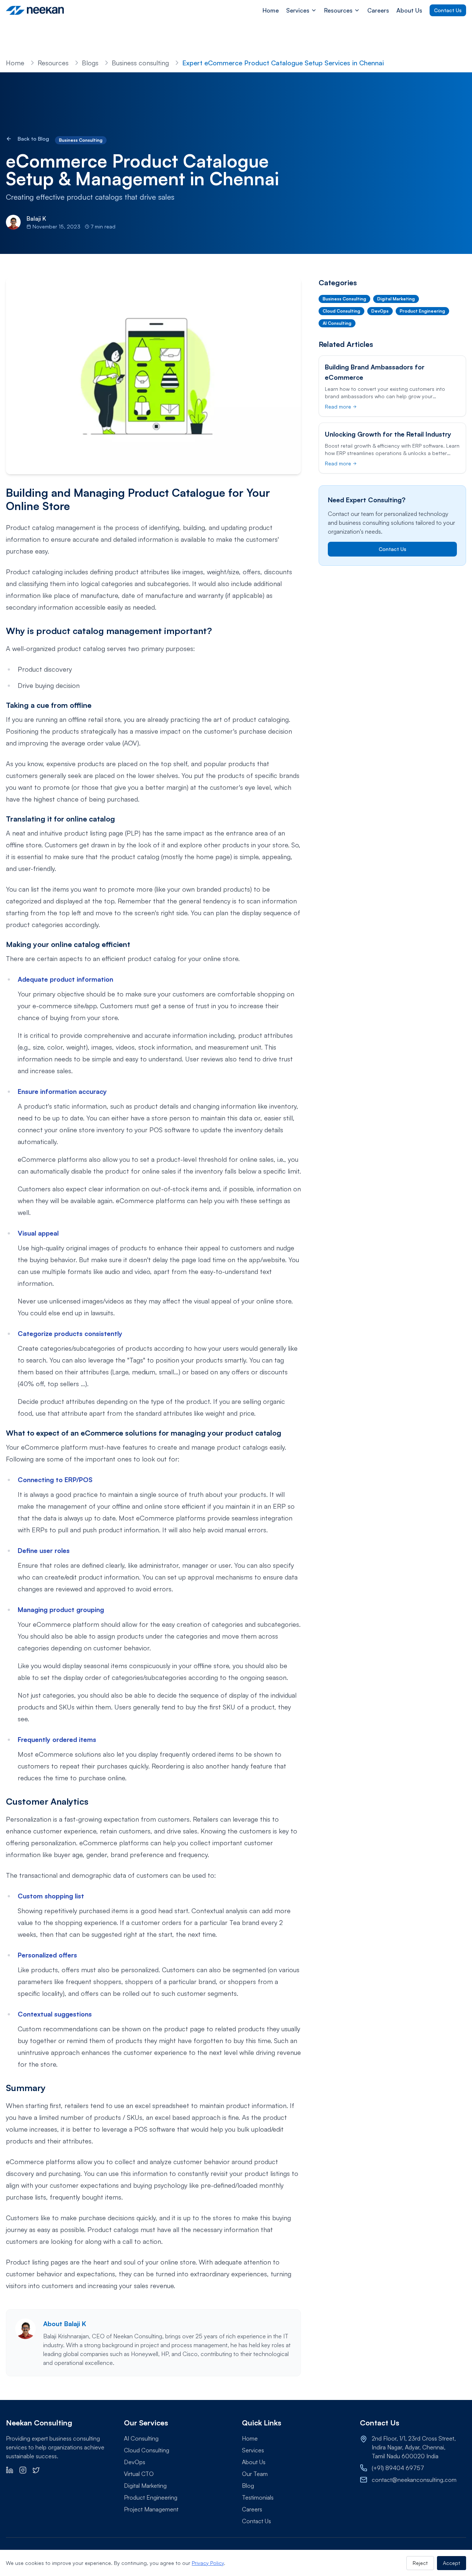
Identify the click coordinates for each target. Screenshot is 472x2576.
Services (253, 2450)
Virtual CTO (139, 2474)
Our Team (255, 2474)
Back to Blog (33, 139)
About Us (409, 10)
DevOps (135, 2462)
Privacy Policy (208, 2563)
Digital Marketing (145, 2486)
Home (271, 10)
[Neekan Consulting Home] (36, 10)
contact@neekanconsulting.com (414, 2480)
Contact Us (448, 10)
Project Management (151, 2509)
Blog (248, 2486)
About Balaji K (65, 2324)
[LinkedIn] (10, 2470)
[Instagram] (23, 2470)
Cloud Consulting (147, 2450)
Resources (53, 63)
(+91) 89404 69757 (398, 2468)
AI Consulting (141, 2438)
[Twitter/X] (36, 2470)
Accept (452, 2563)
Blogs (90, 63)
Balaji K (36, 218)
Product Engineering (151, 2497)
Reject (420, 2563)
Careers (378, 10)
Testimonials (258, 2497)
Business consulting (140, 63)
